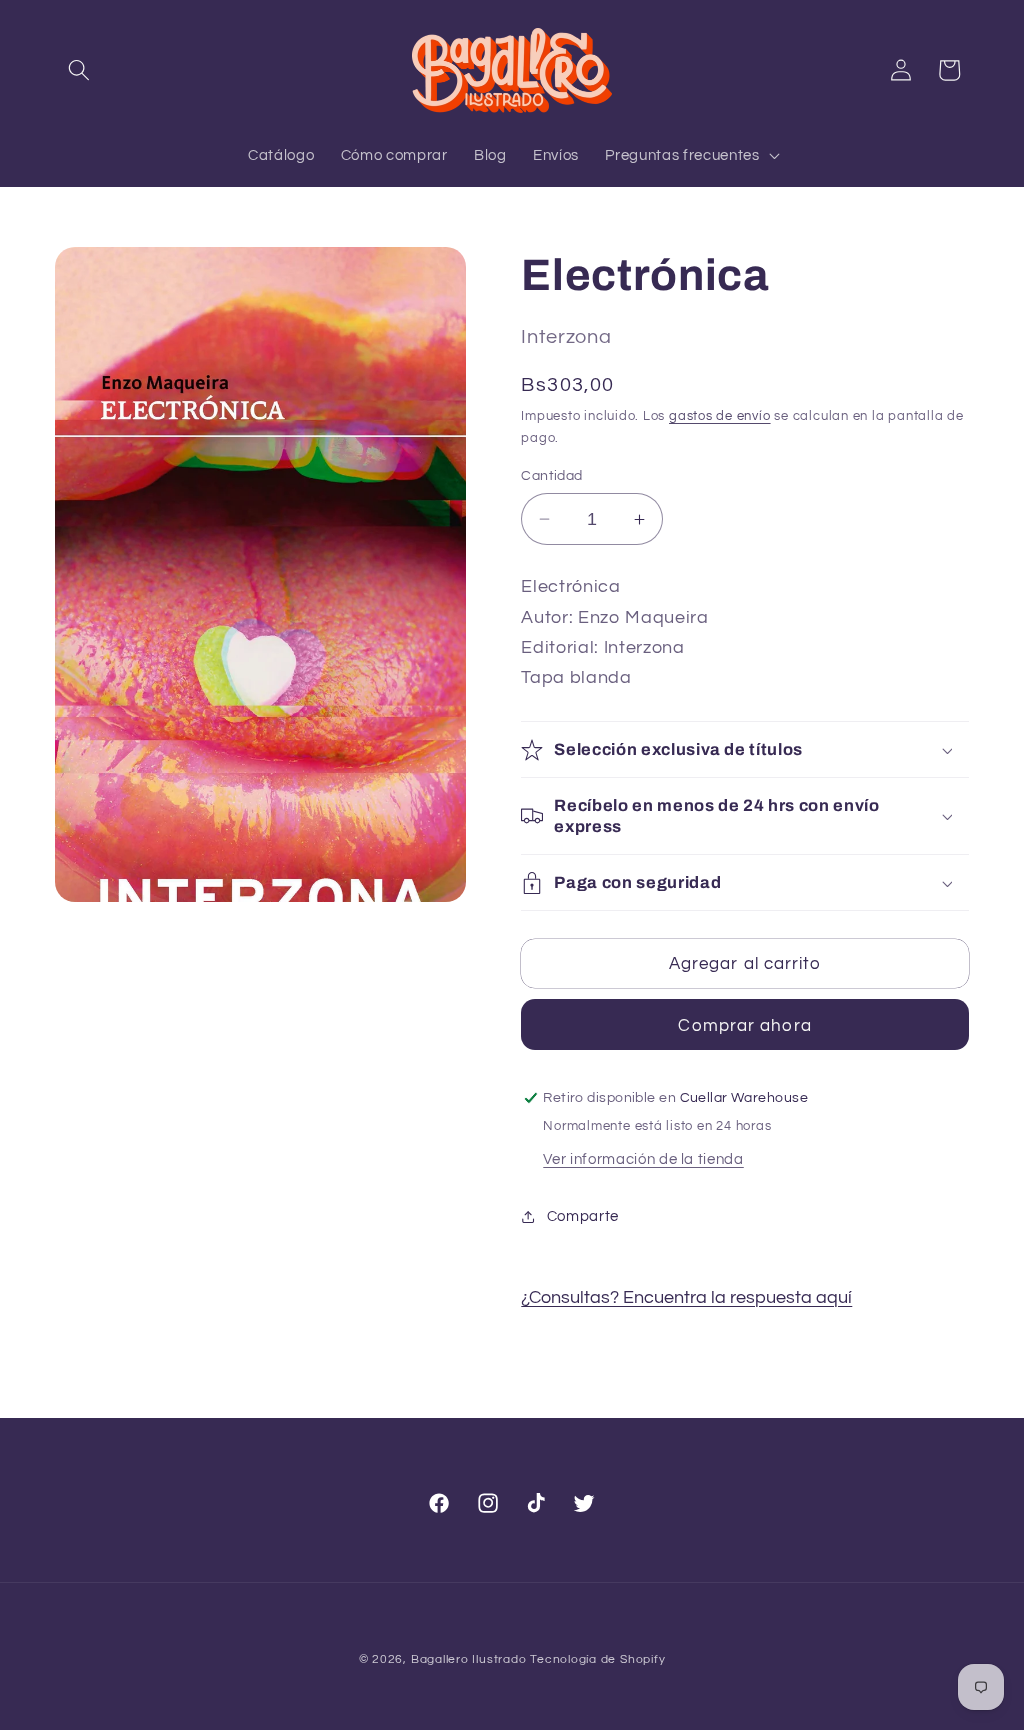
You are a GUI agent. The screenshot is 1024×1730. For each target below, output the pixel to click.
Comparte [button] (583, 1216)
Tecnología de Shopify (597, 1659)
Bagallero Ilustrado (469, 1659)
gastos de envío (720, 416)
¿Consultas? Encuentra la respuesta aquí (686, 1298)
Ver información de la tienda (643, 1159)
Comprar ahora (744, 1025)
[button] (79, 70)
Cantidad (552, 475)
